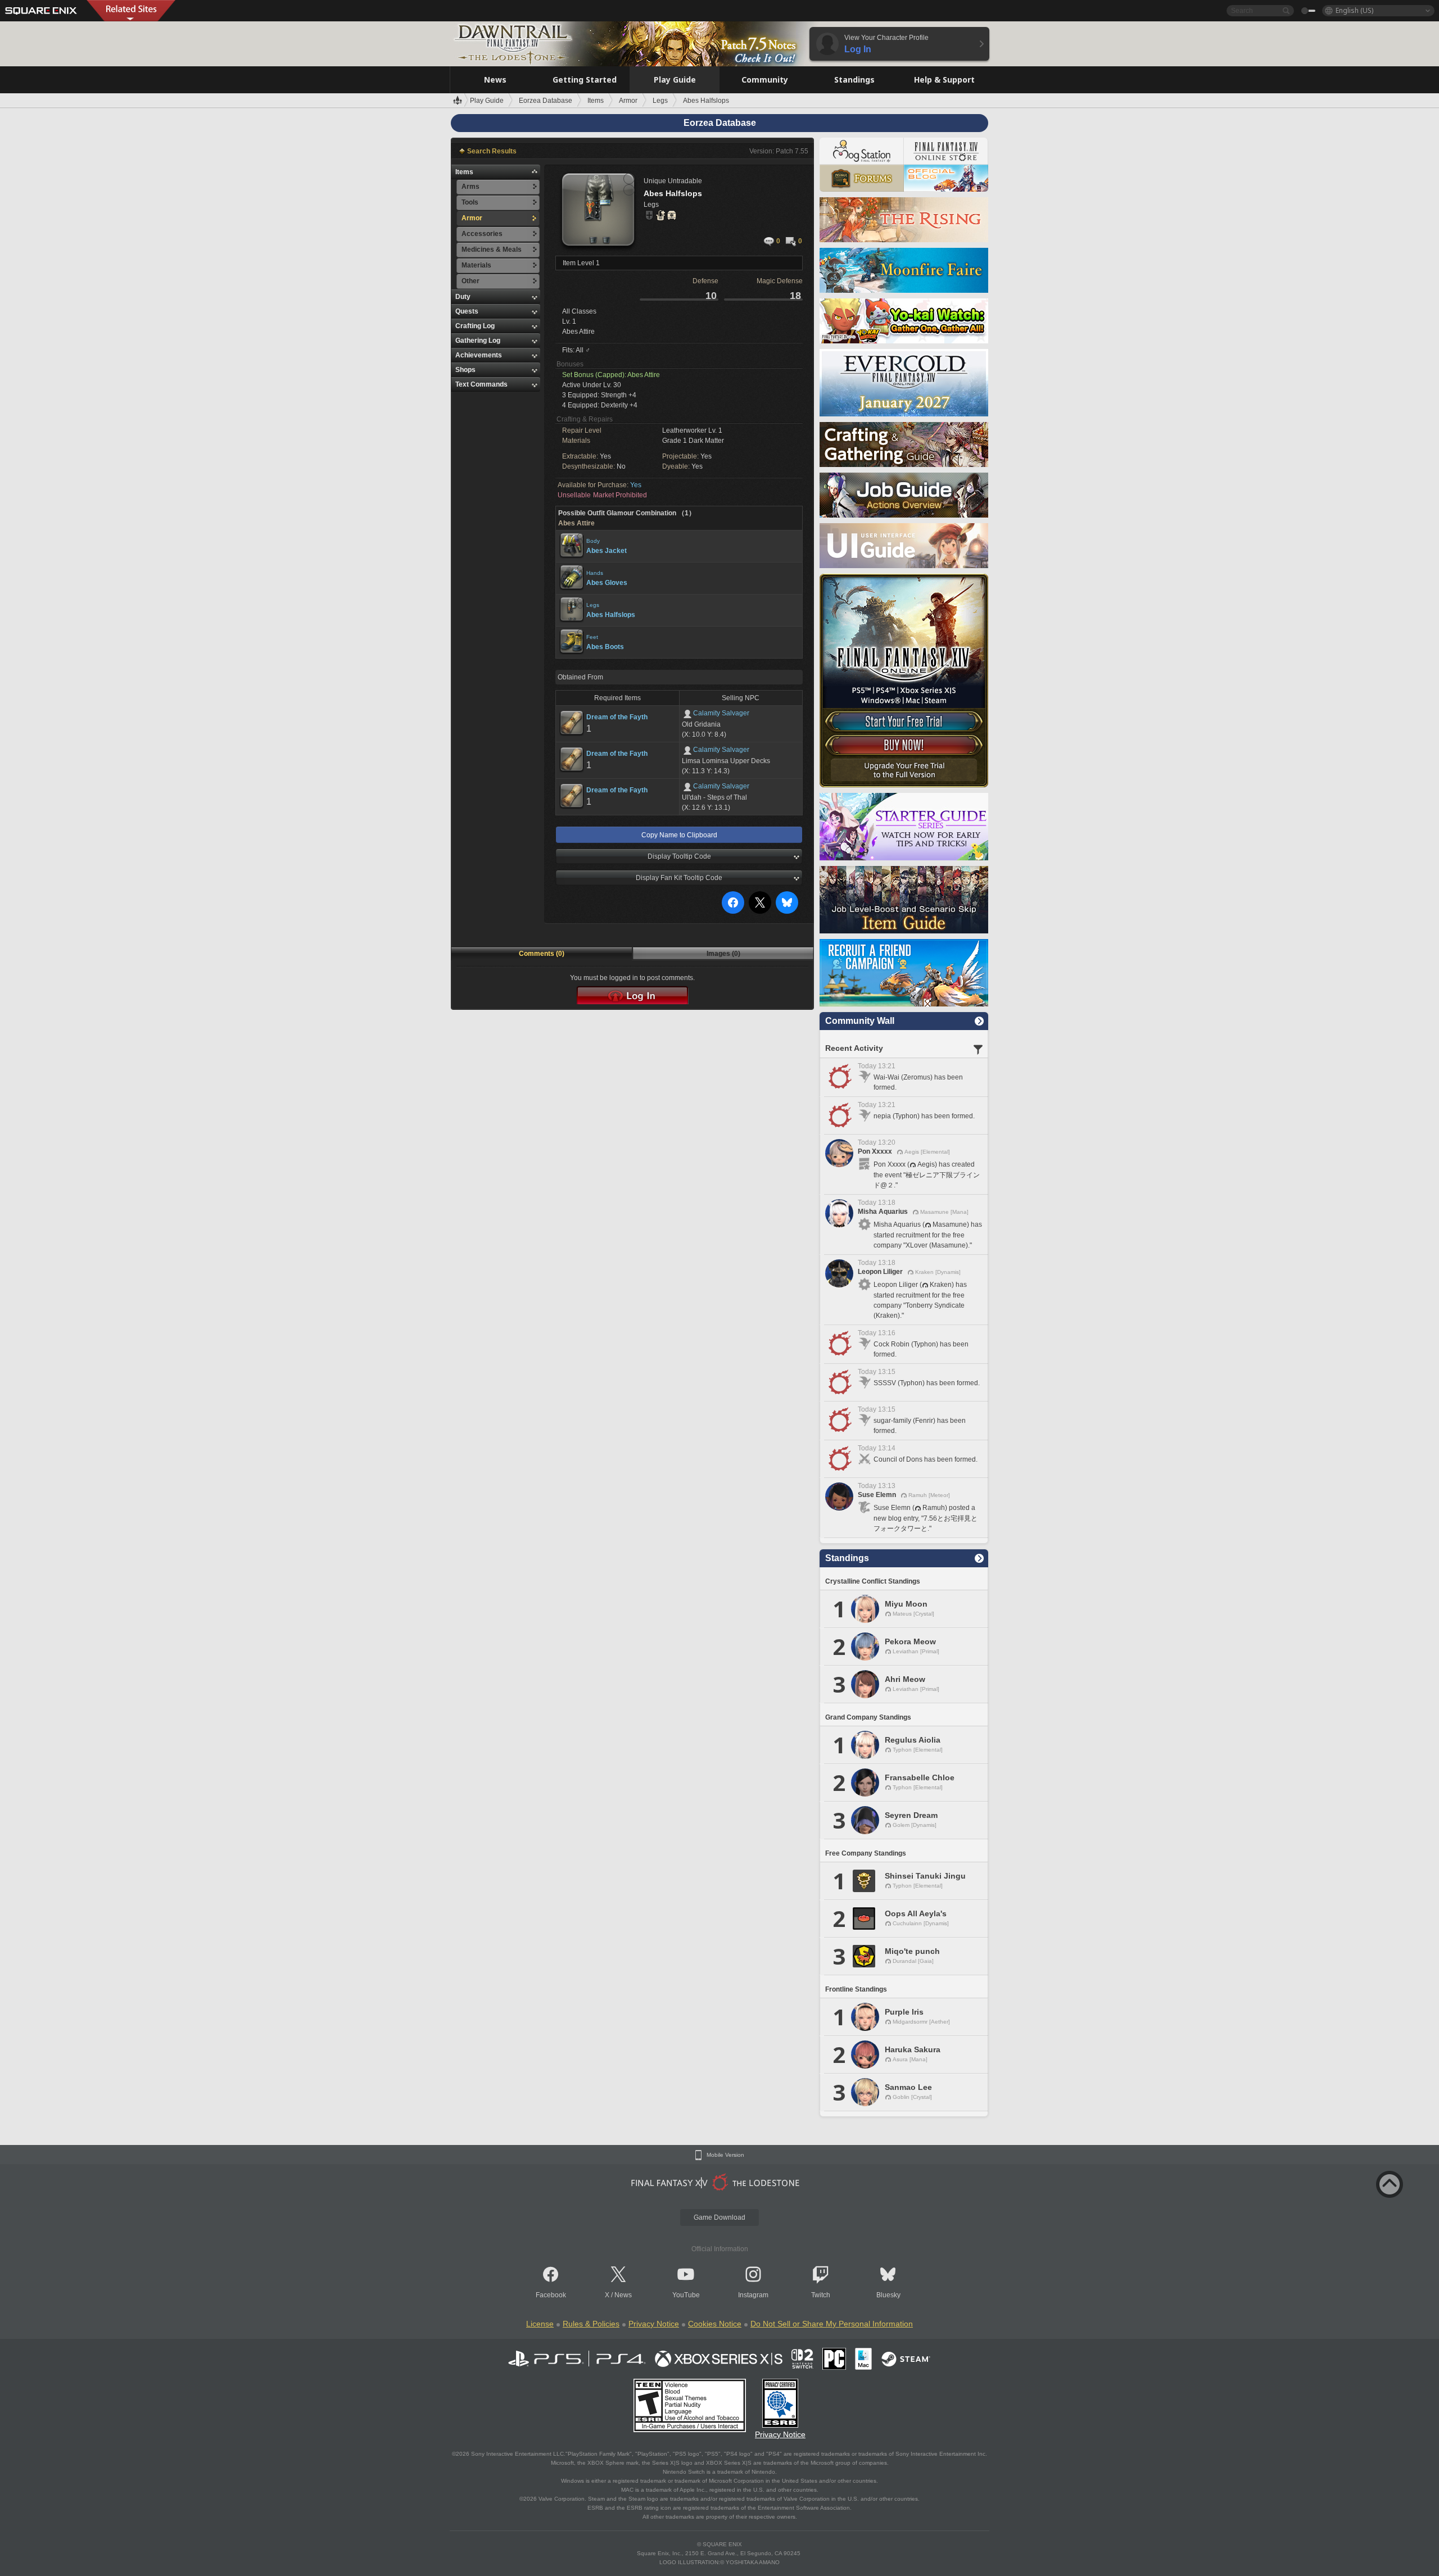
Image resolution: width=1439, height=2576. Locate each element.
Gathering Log (478, 341)
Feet (592, 637)
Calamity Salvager (721, 713)
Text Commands (481, 384)
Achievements (479, 355)
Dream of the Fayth (617, 717)
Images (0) (723, 954)
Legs (593, 605)
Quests (467, 311)
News (623, 2295)
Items (464, 172)
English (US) (1354, 10)
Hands (595, 573)
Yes (636, 485)
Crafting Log (475, 326)
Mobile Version (725, 2155)
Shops (465, 370)
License (540, 2324)
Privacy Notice (654, 2324)
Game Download (719, 2217)
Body (593, 541)
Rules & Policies (591, 2324)
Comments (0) (542, 954)
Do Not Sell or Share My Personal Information (832, 2324)
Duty (463, 297)
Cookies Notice (715, 2324)
